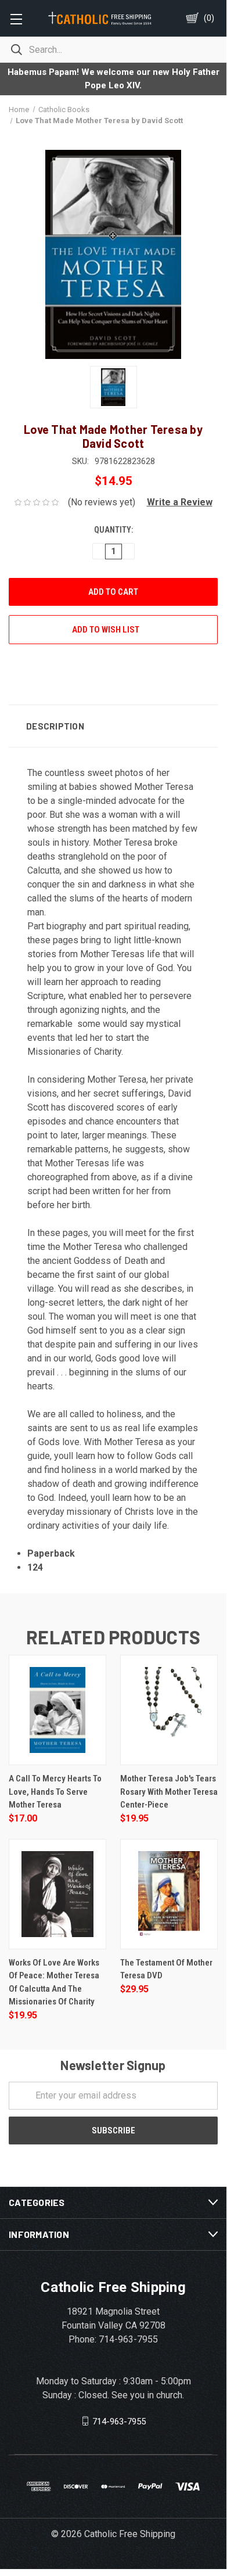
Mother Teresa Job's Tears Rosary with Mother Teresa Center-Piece (169, 1792)
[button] (175, 502)
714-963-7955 (119, 2421)
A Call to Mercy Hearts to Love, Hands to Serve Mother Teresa (55, 1792)
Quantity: (113, 530)
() (209, 18)
